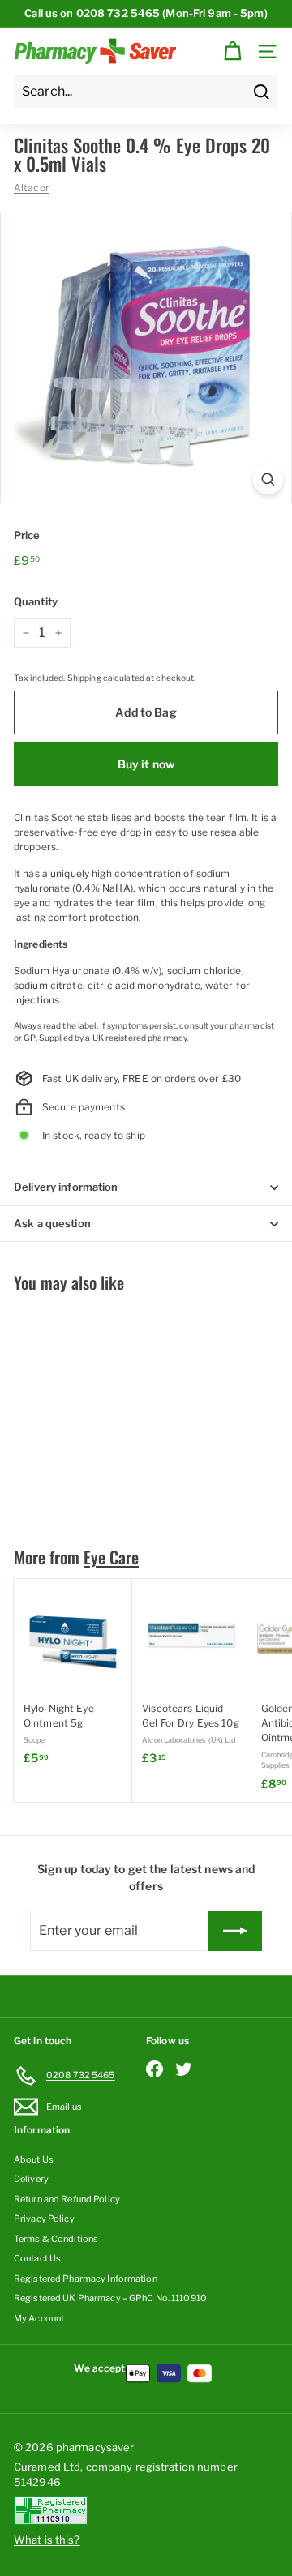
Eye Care (111, 1557)
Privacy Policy (44, 2219)
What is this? (47, 2540)
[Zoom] (268, 479)
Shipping (84, 678)
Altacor (32, 188)
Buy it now (146, 764)
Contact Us (37, 2258)
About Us (34, 2159)
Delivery (31, 2179)
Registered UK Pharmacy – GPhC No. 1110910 (110, 2298)
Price (27, 535)
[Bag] (232, 51)
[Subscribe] (235, 1931)
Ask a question (52, 1223)
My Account (39, 2318)
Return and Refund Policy (67, 2199)
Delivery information (66, 1187)
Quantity (36, 601)
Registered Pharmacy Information (86, 2279)
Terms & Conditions (56, 2239)
